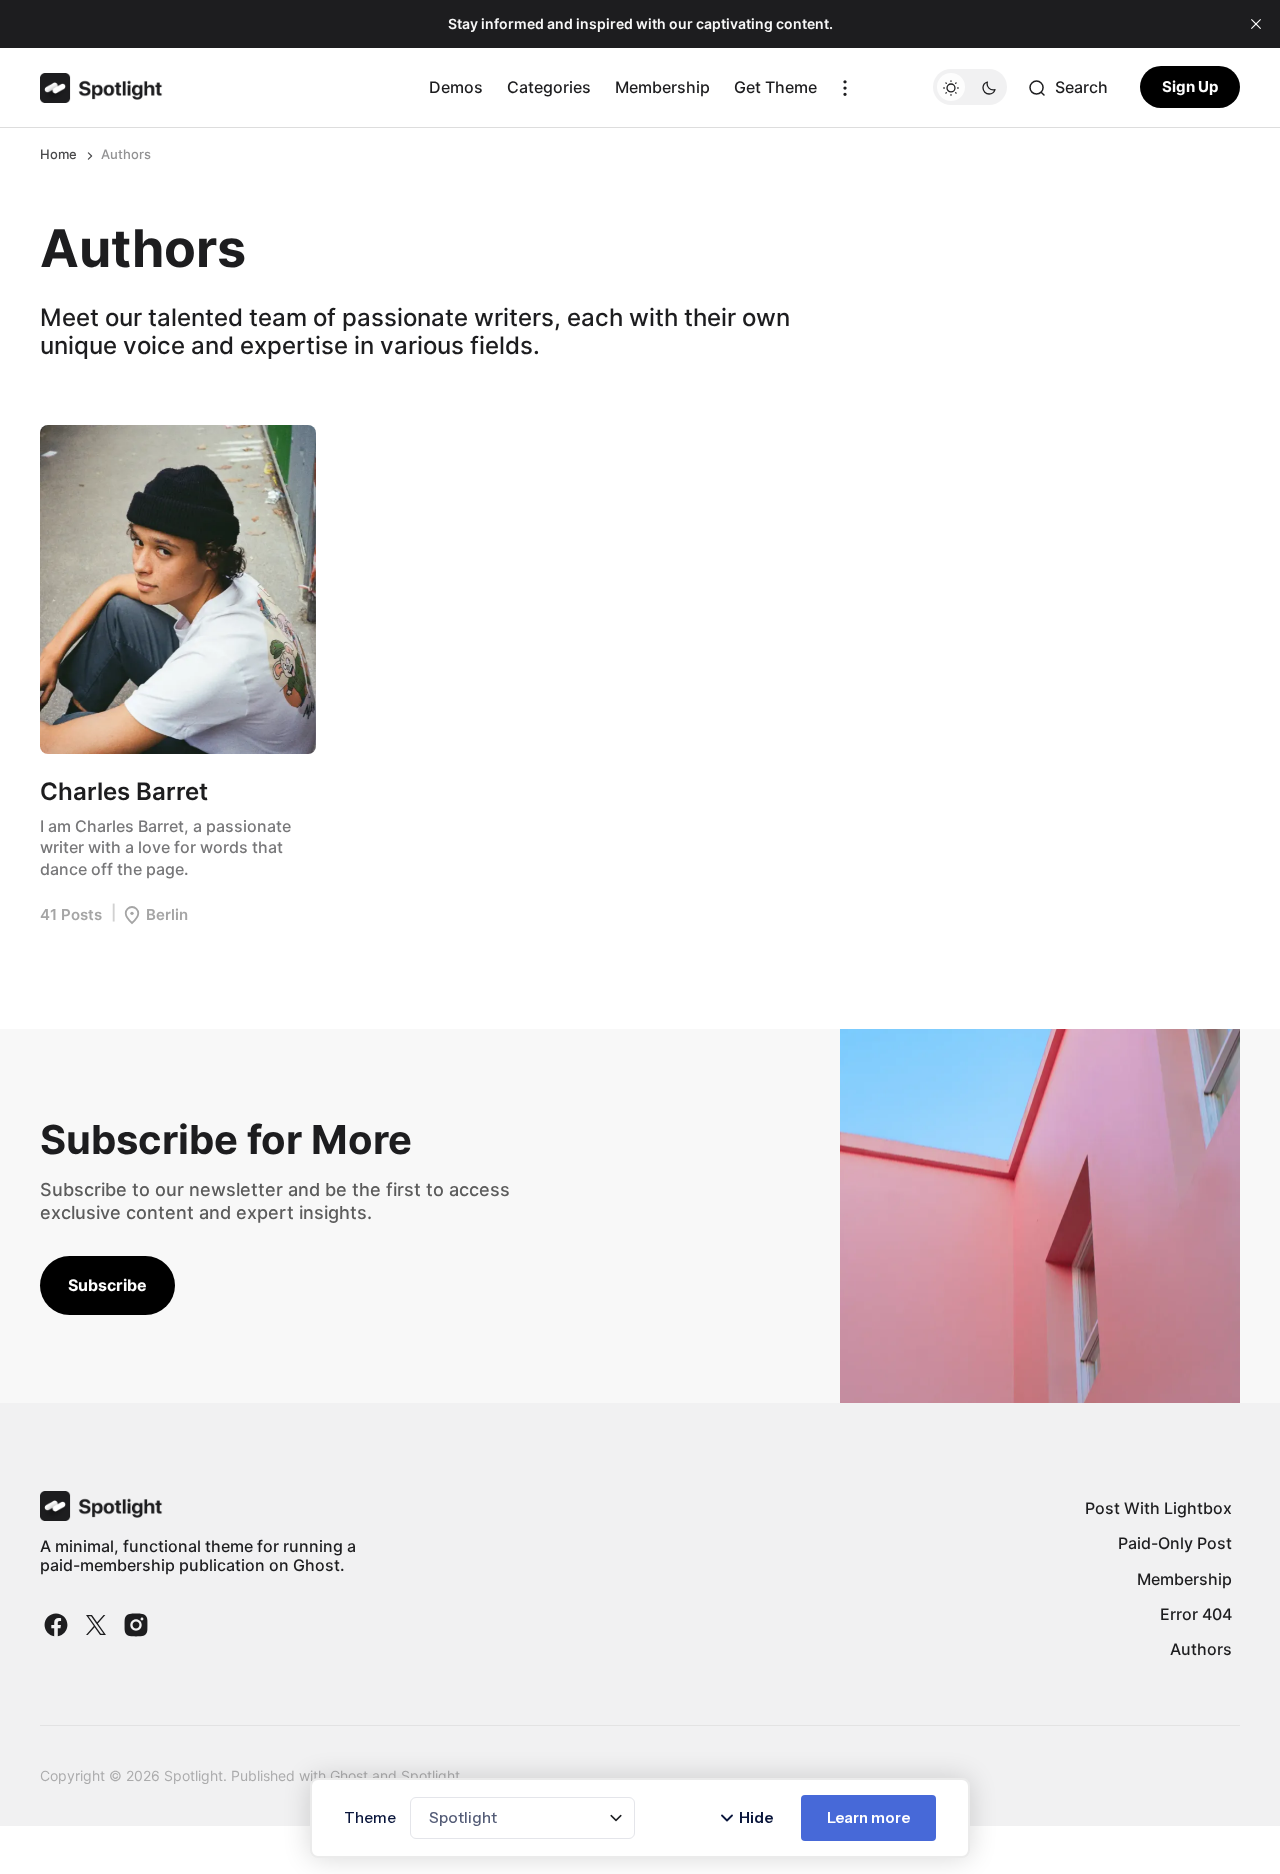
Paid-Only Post (1175, 1543)
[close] (1256, 24)
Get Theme (775, 87)
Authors (1201, 1649)
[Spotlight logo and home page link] (101, 88)
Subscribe (107, 1285)
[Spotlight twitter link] (96, 1625)
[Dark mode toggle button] (970, 88)
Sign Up (1190, 87)
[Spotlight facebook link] (58, 1625)
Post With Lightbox (1158, 1508)
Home (58, 154)
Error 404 (1196, 1614)
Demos (456, 87)
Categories (549, 87)
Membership (662, 87)
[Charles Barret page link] (178, 589)
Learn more (868, 1817)
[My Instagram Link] (134, 1625)
